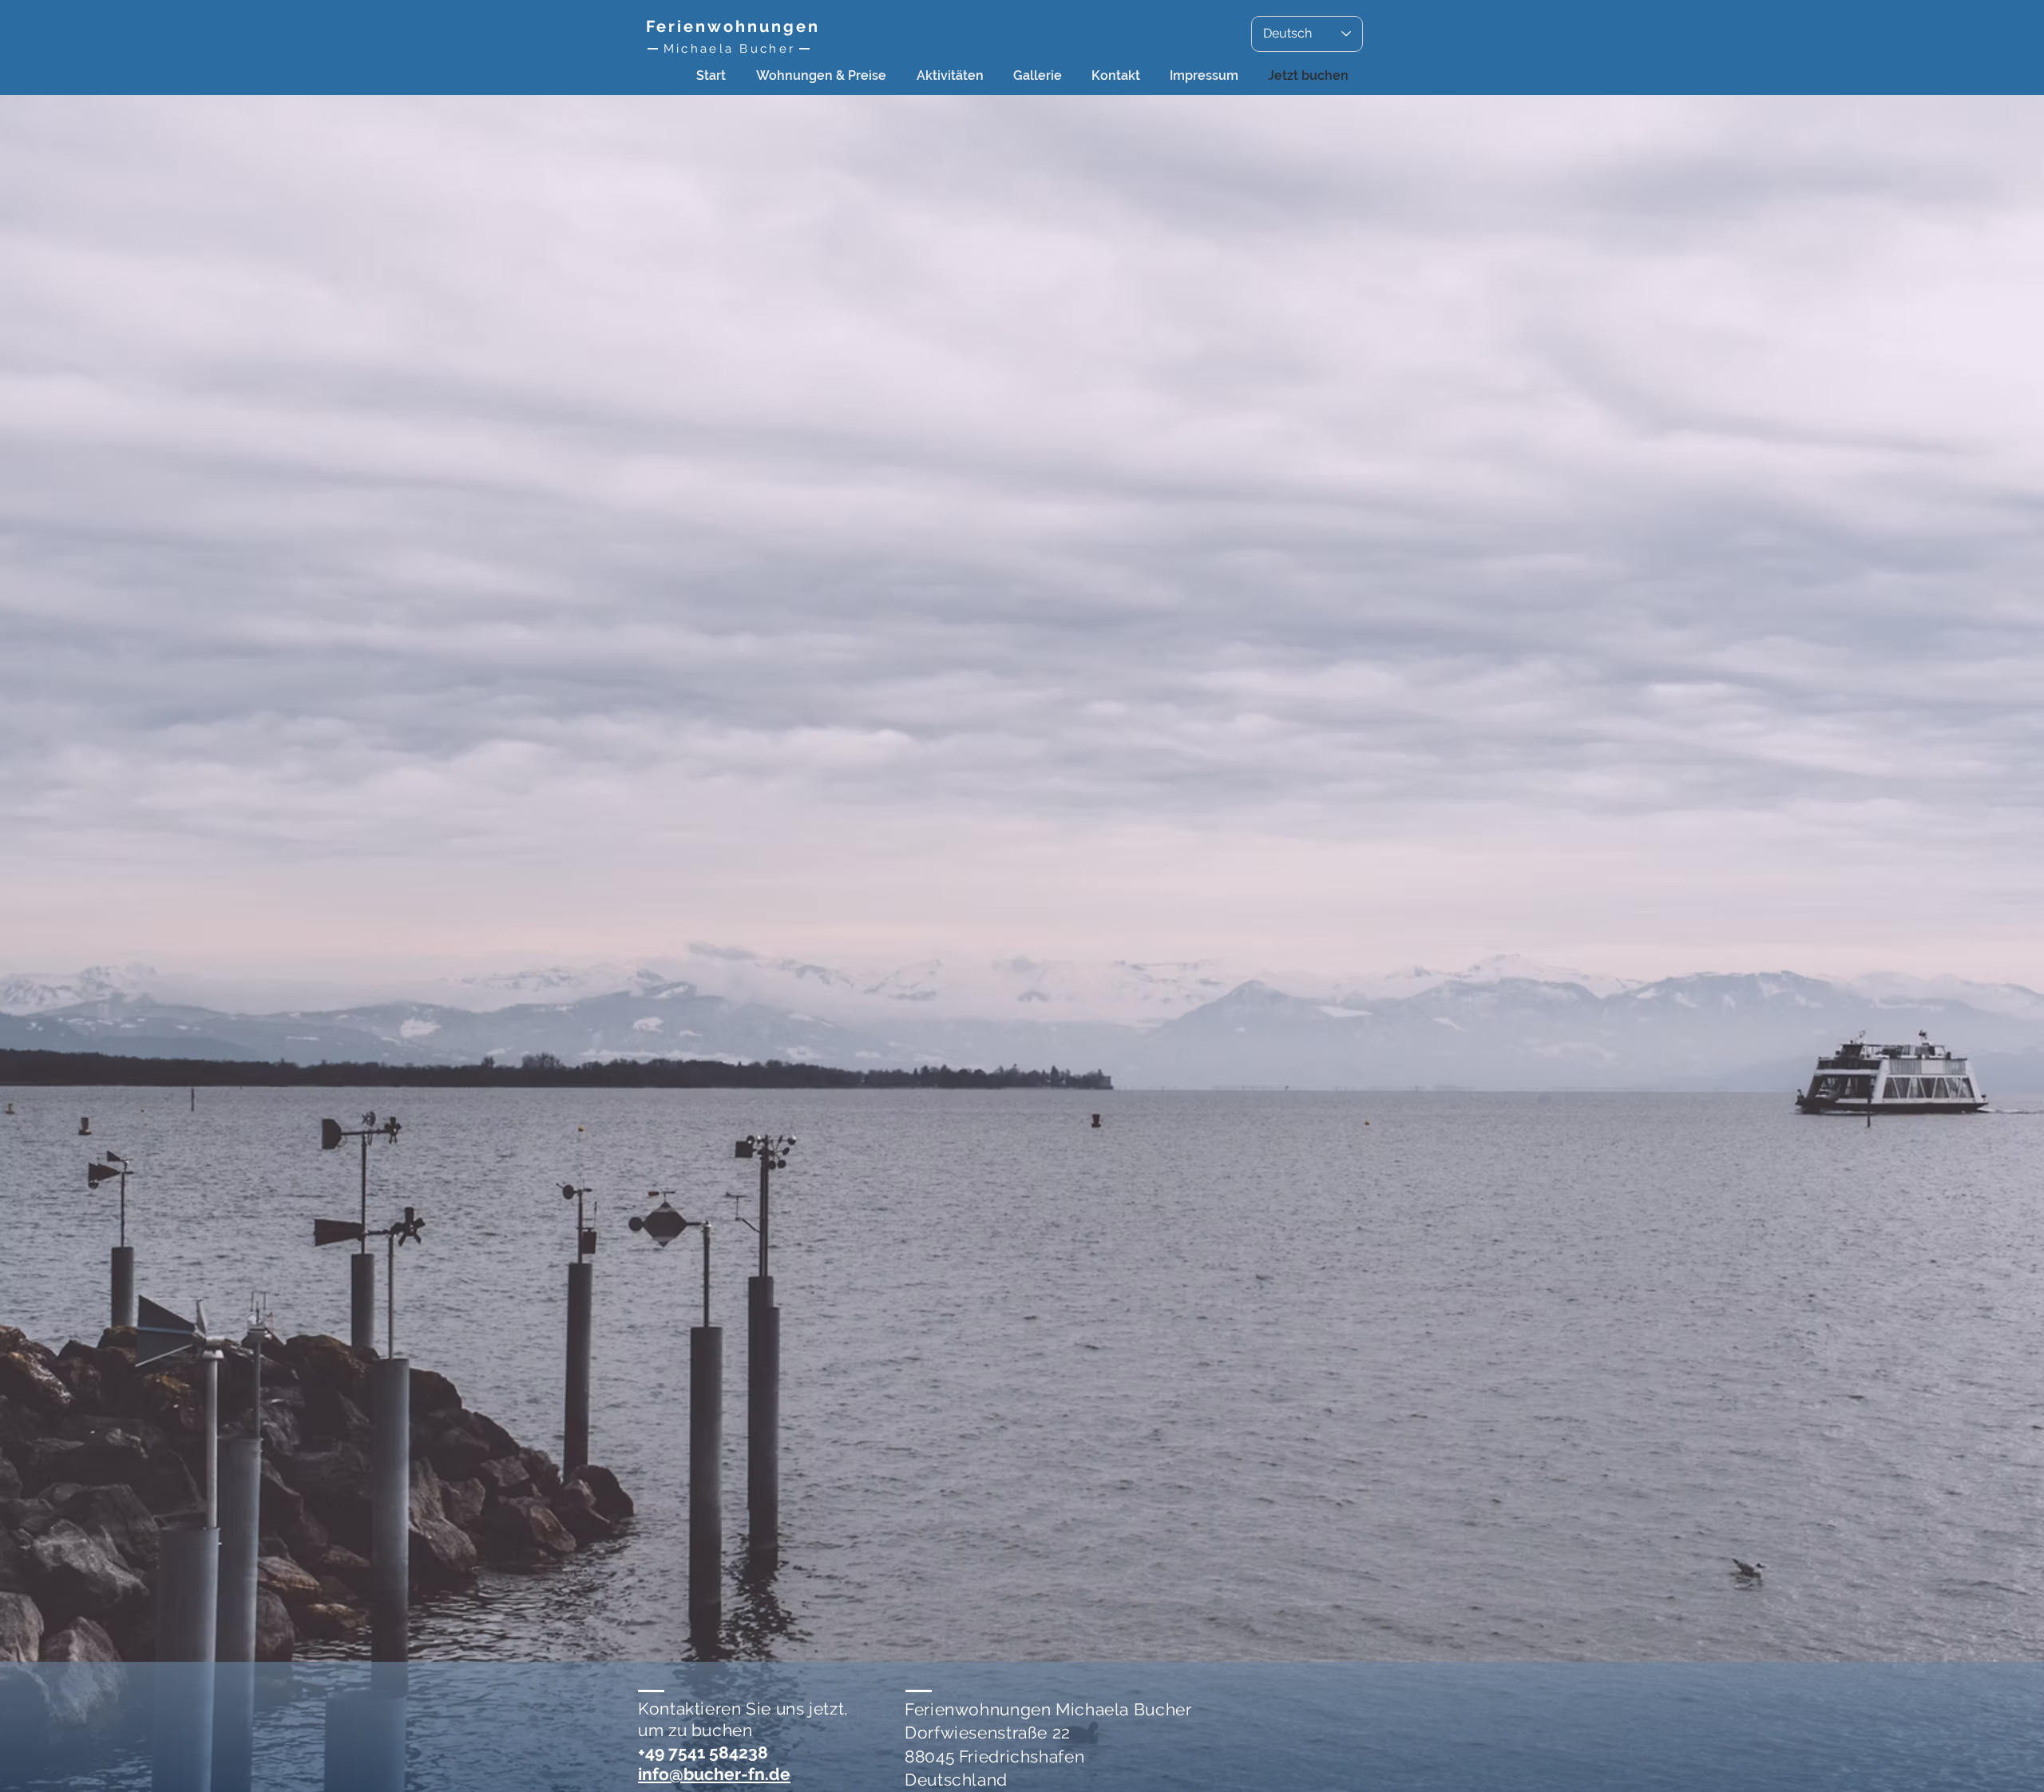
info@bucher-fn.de (714, 1774)
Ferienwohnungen (733, 26)
